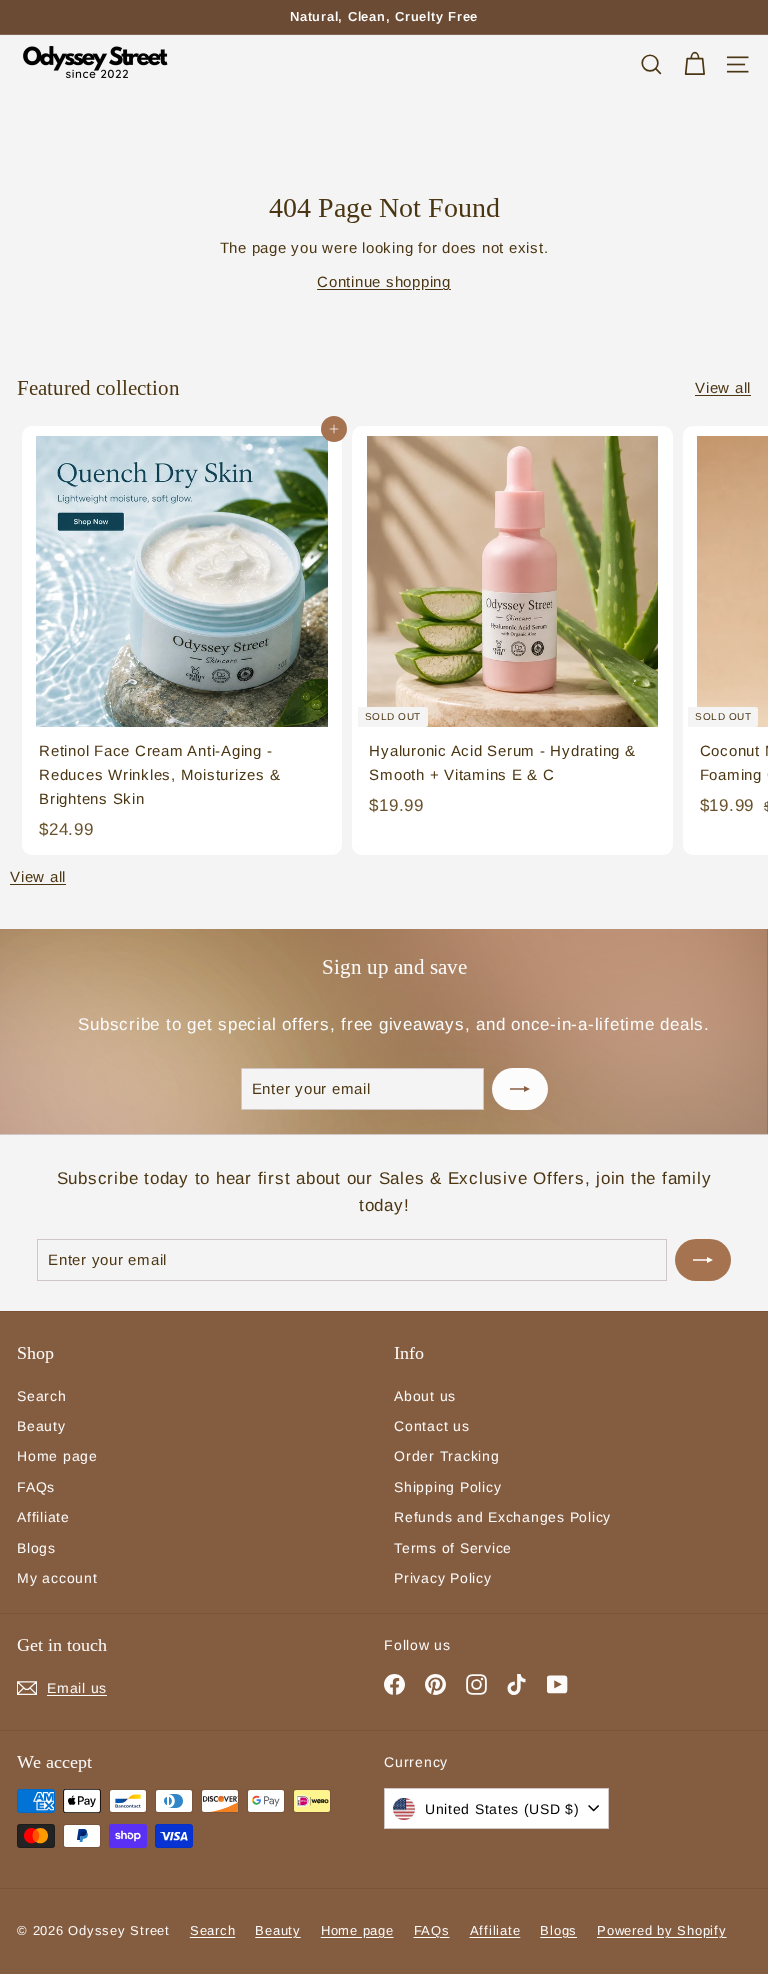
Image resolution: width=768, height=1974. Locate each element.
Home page (57, 1456)
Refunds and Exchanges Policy (502, 1517)
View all (723, 387)
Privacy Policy (443, 1578)
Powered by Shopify (662, 1930)
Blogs (36, 1548)
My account (57, 1578)
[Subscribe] (520, 1089)
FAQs (36, 1487)
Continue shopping (384, 281)
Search (42, 1396)
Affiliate (43, 1517)
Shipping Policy (447, 1487)
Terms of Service (453, 1548)
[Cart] (694, 64)
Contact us (432, 1426)
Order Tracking (447, 1456)
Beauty (41, 1426)
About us (425, 1396)
